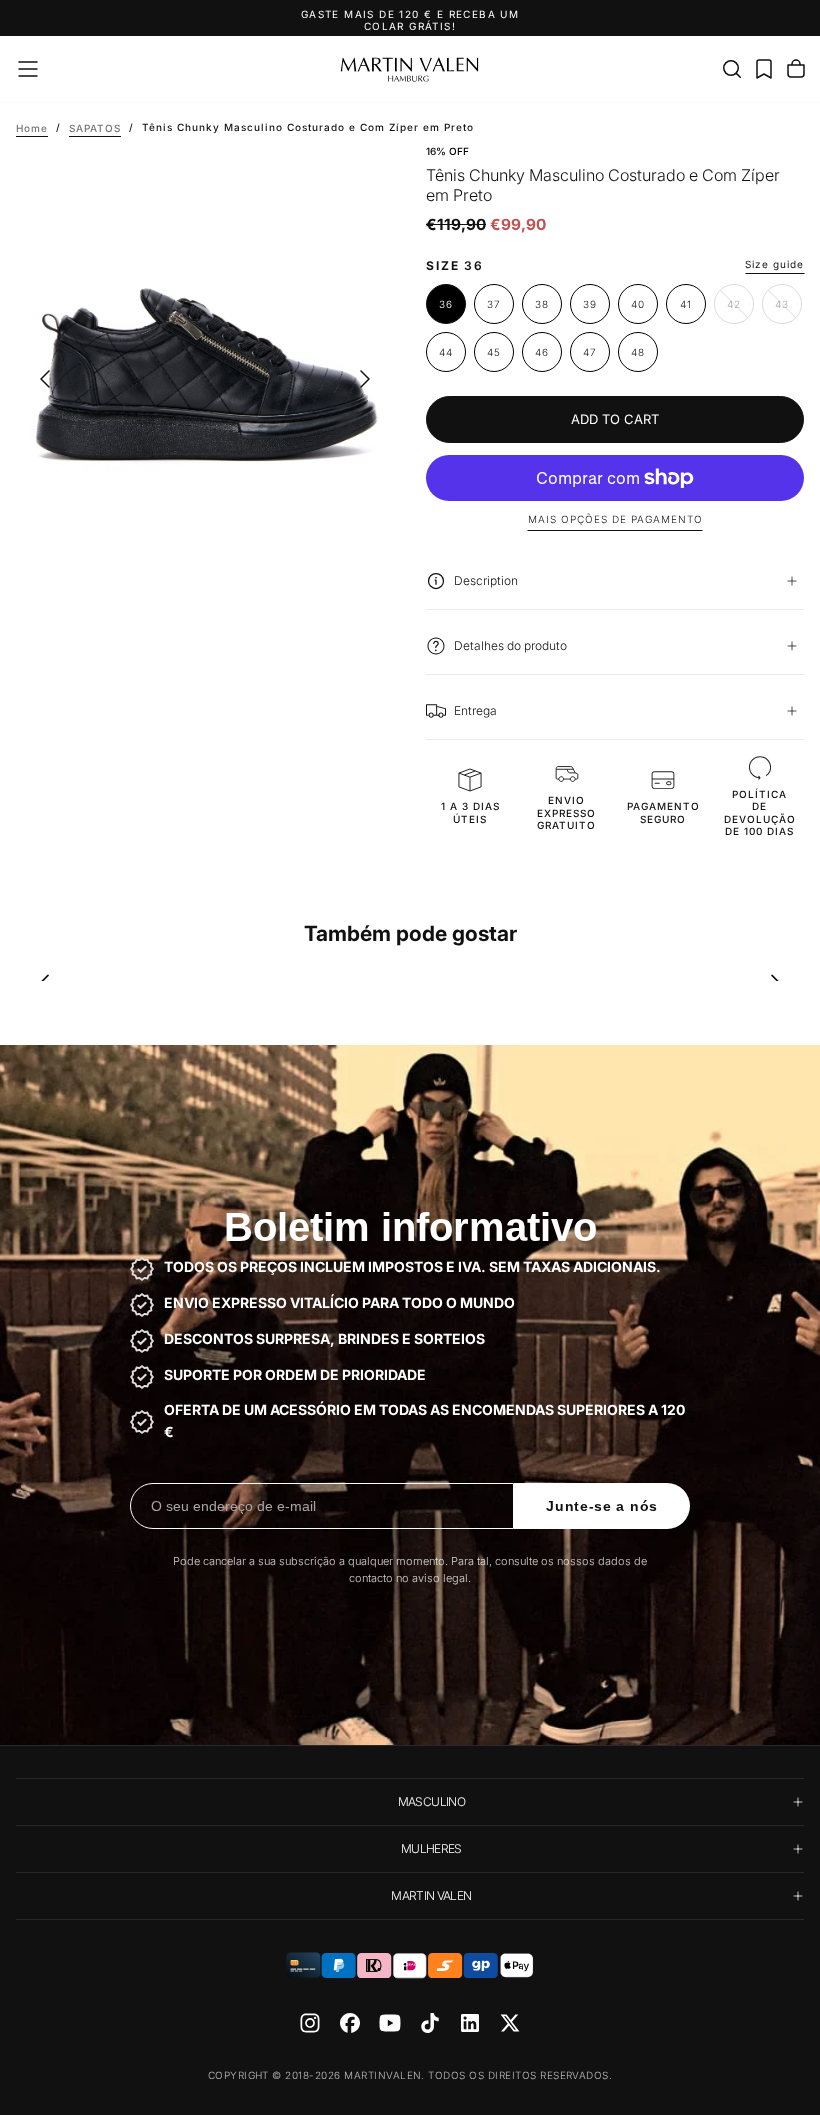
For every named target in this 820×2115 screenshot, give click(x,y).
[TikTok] (430, 2023)
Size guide (774, 264)
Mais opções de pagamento (615, 519)
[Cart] (796, 69)
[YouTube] (390, 2023)
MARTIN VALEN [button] (431, 1895)
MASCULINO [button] (431, 1801)
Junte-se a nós (602, 1506)
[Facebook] (350, 2023)
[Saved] (764, 69)
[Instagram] (310, 2023)
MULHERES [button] (431, 1848)
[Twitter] (510, 2023)
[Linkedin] (470, 2023)
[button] (28, 69)
